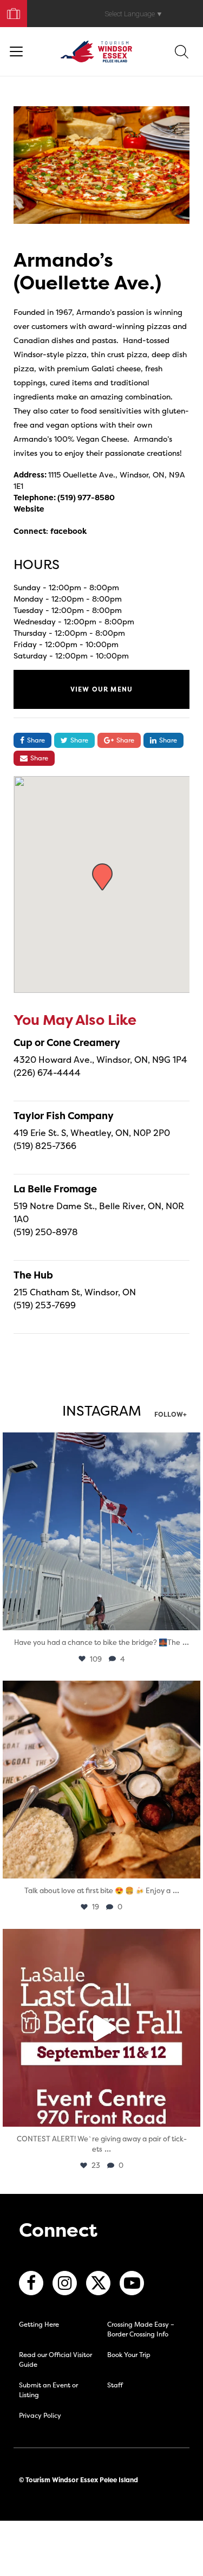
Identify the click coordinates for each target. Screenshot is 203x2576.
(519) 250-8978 (46, 1232)
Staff (115, 2385)
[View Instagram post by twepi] (189, 1617)
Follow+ (171, 1415)
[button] (102, 877)
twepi (99, 1444)
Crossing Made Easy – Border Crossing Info (141, 2329)
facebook (68, 531)
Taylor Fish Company (64, 1116)
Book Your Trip (9, 11)
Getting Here (39, 2324)
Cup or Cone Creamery (67, 1042)
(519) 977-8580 (86, 497)
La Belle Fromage (55, 1189)
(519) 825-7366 (45, 1146)
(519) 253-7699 (45, 1305)
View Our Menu (102, 689)
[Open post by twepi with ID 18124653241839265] (101, 1531)
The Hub (33, 1275)
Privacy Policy (40, 2415)
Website (29, 509)
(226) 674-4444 (47, 1073)
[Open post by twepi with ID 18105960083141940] (101, 1780)
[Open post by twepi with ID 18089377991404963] (101, 2028)
